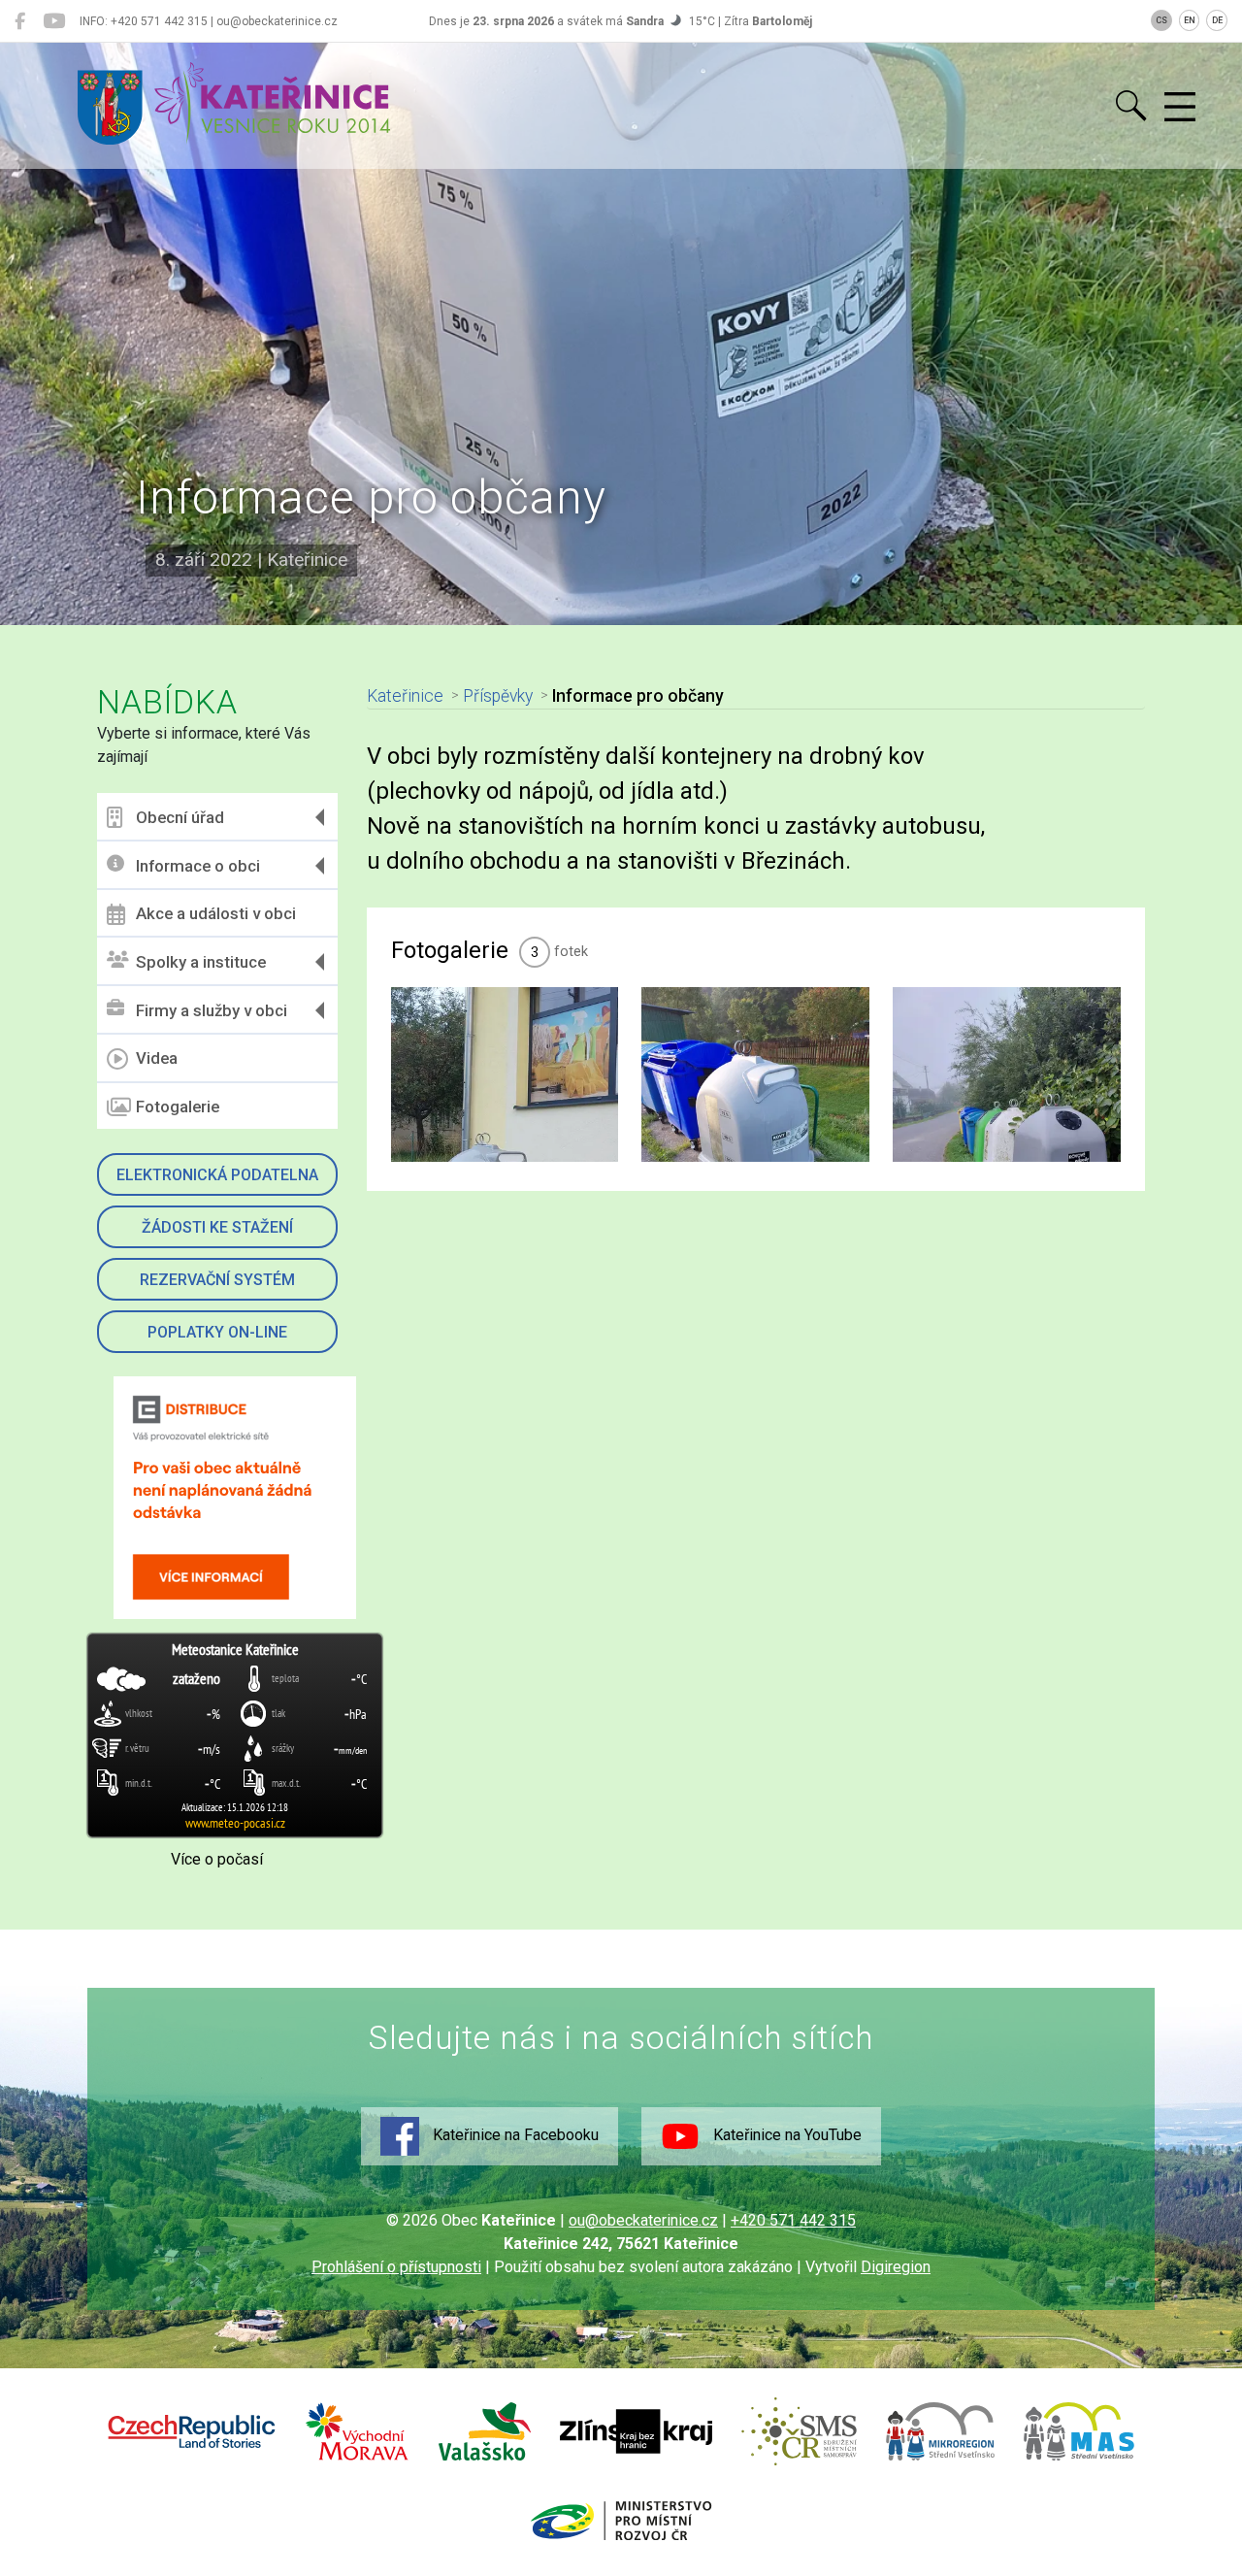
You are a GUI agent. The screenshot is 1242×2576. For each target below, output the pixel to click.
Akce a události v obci (216, 913)
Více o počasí (217, 1859)
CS (1161, 20)
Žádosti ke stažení (217, 1227)
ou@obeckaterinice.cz (643, 2220)
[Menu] (1180, 108)
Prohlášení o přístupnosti (396, 2267)
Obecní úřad (180, 817)
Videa (157, 1058)
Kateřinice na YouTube (785, 2135)
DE (1217, 20)
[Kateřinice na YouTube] (54, 21)
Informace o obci (198, 866)
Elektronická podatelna (217, 1175)
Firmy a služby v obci (212, 1010)
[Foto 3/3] (1007, 1074)
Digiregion (896, 2267)
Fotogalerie (178, 1106)
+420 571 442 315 (793, 2220)
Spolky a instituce (201, 962)
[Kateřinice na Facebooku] (20, 21)
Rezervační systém (217, 1280)
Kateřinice (405, 696)
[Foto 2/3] (755, 1074)
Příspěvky (498, 696)
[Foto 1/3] (505, 1074)
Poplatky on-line (217, 1332)
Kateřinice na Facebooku (514, 2135)
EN (1190, 20)
